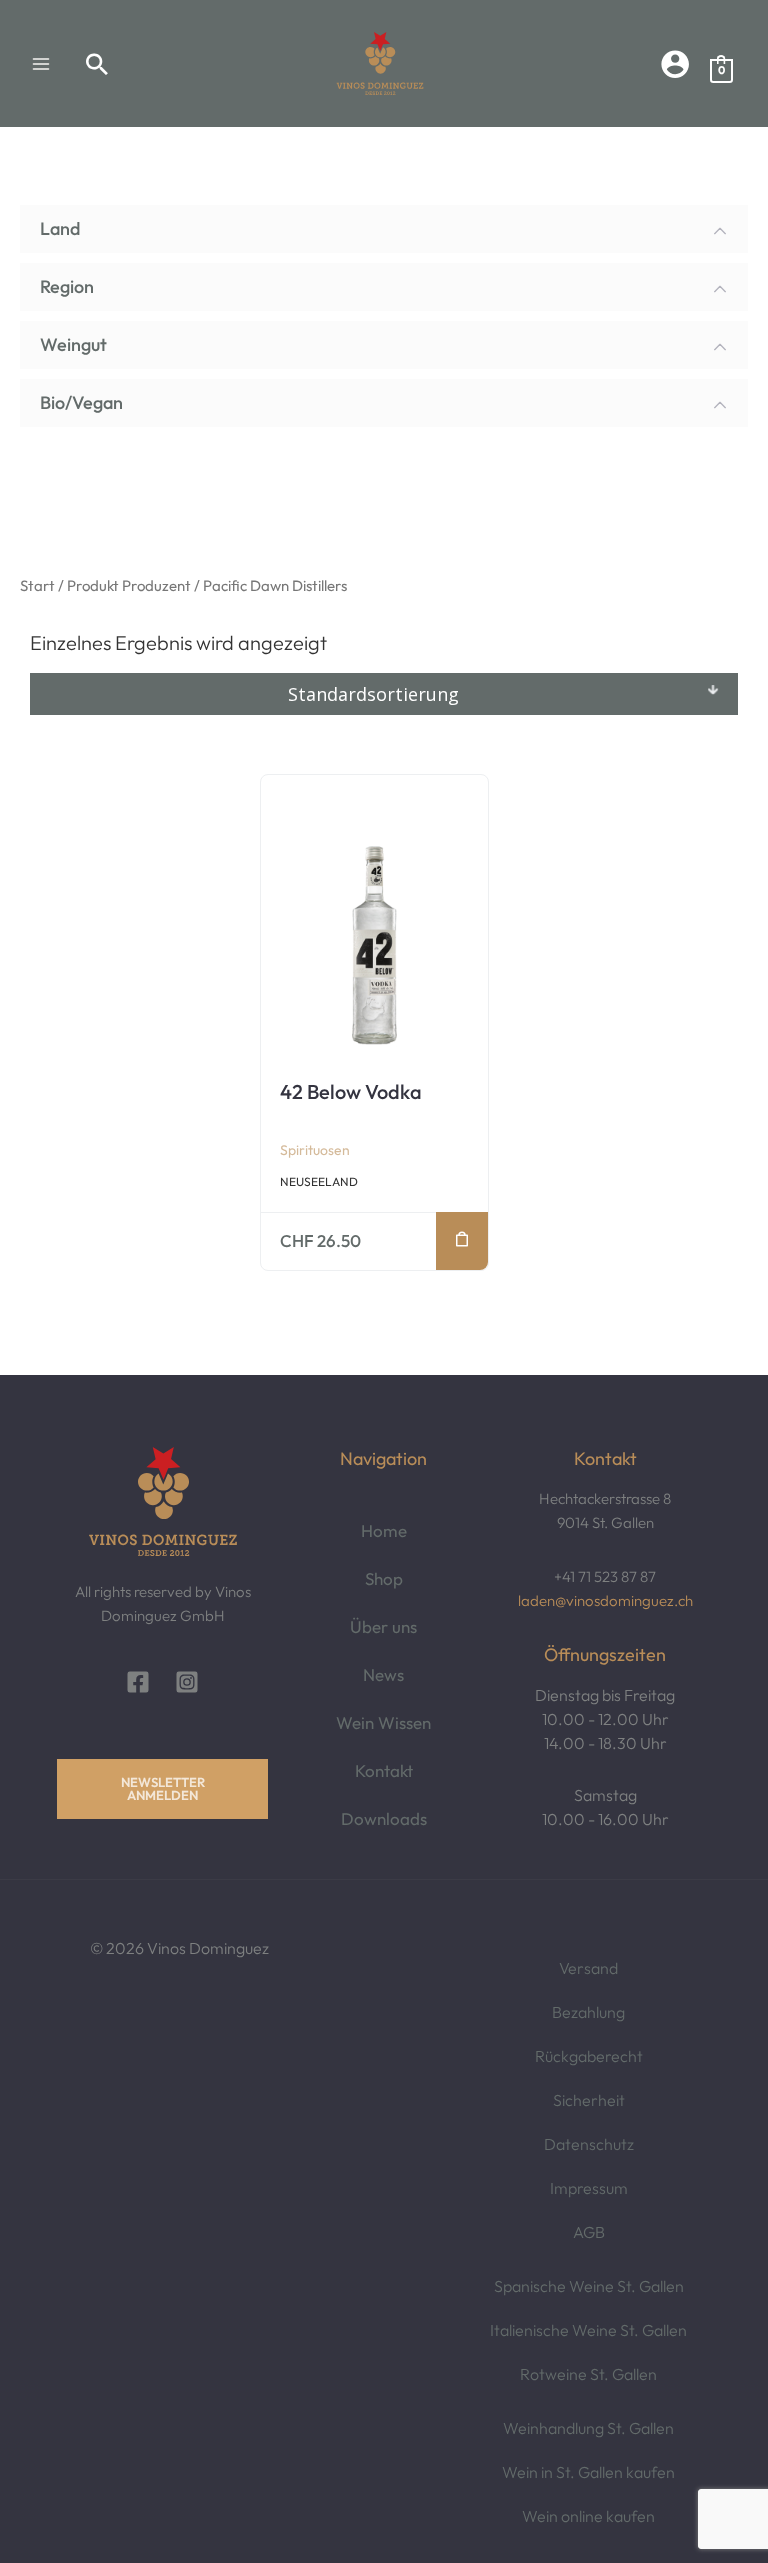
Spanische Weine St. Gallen (589, 2286)
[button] (97, 64)
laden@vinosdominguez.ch (605, 1600)
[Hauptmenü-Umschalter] (41, 63)
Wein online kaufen (588, 2516)
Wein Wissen (383, 1722)
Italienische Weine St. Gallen (588, 2330)
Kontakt (384, 1770)
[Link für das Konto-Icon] (675, 64)
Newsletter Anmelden (163, 1788)
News (383, 1674)
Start (37, 585)
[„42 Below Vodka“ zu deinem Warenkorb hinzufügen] (462, 1241)
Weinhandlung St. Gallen (588, 2428)
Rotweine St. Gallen (588, 2374)
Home (384, 1530)
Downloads (384, 1818)
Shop (384, 1578)
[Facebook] (138, 1682)
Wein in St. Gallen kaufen (588, 2472)
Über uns (383, 1626)
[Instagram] (187, 1682)
